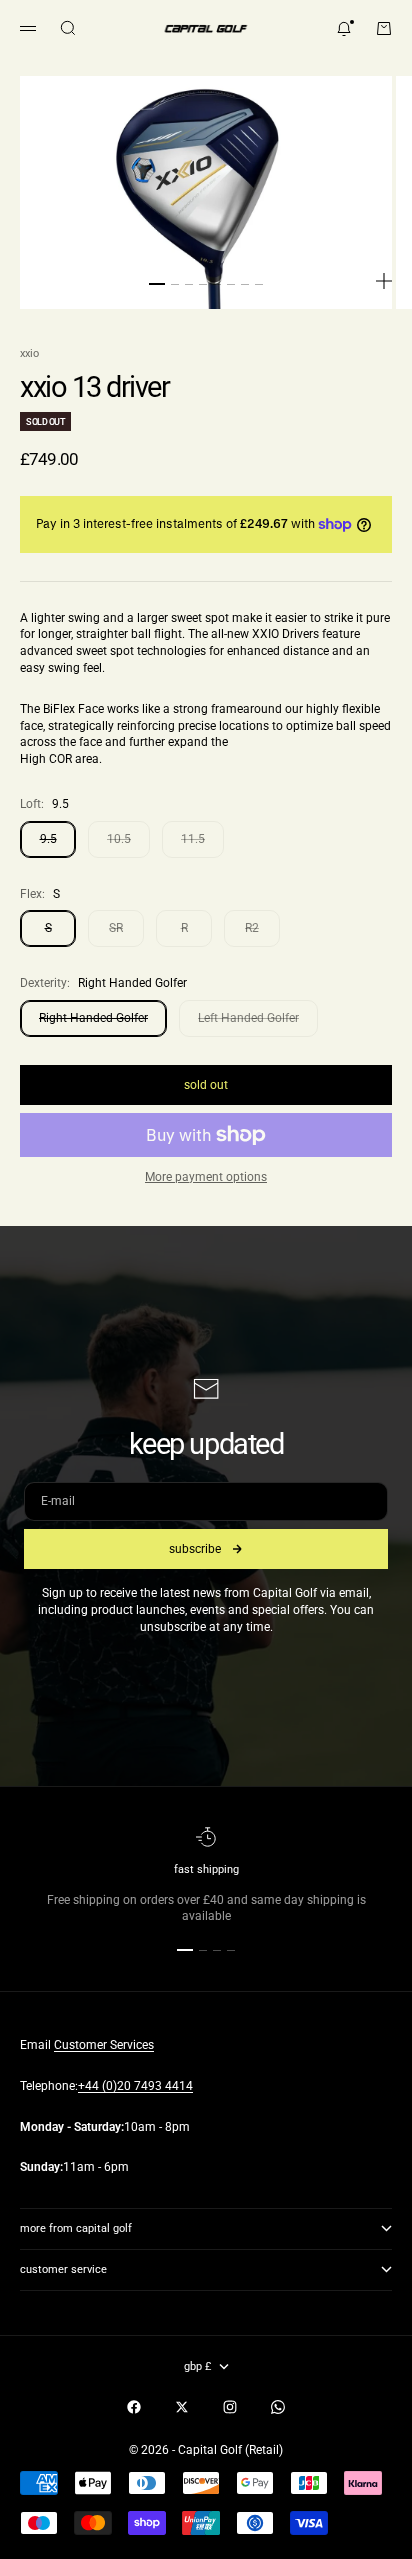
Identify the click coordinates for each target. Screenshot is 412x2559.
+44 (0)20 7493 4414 (135, 2086)
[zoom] (384, 281)
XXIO (29, 353)
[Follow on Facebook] (134, 2407)
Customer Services (104, 2045)
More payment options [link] (206, 1177)
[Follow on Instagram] (230, 2407)
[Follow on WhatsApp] (278, 2407)
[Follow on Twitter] (182, 2407)
